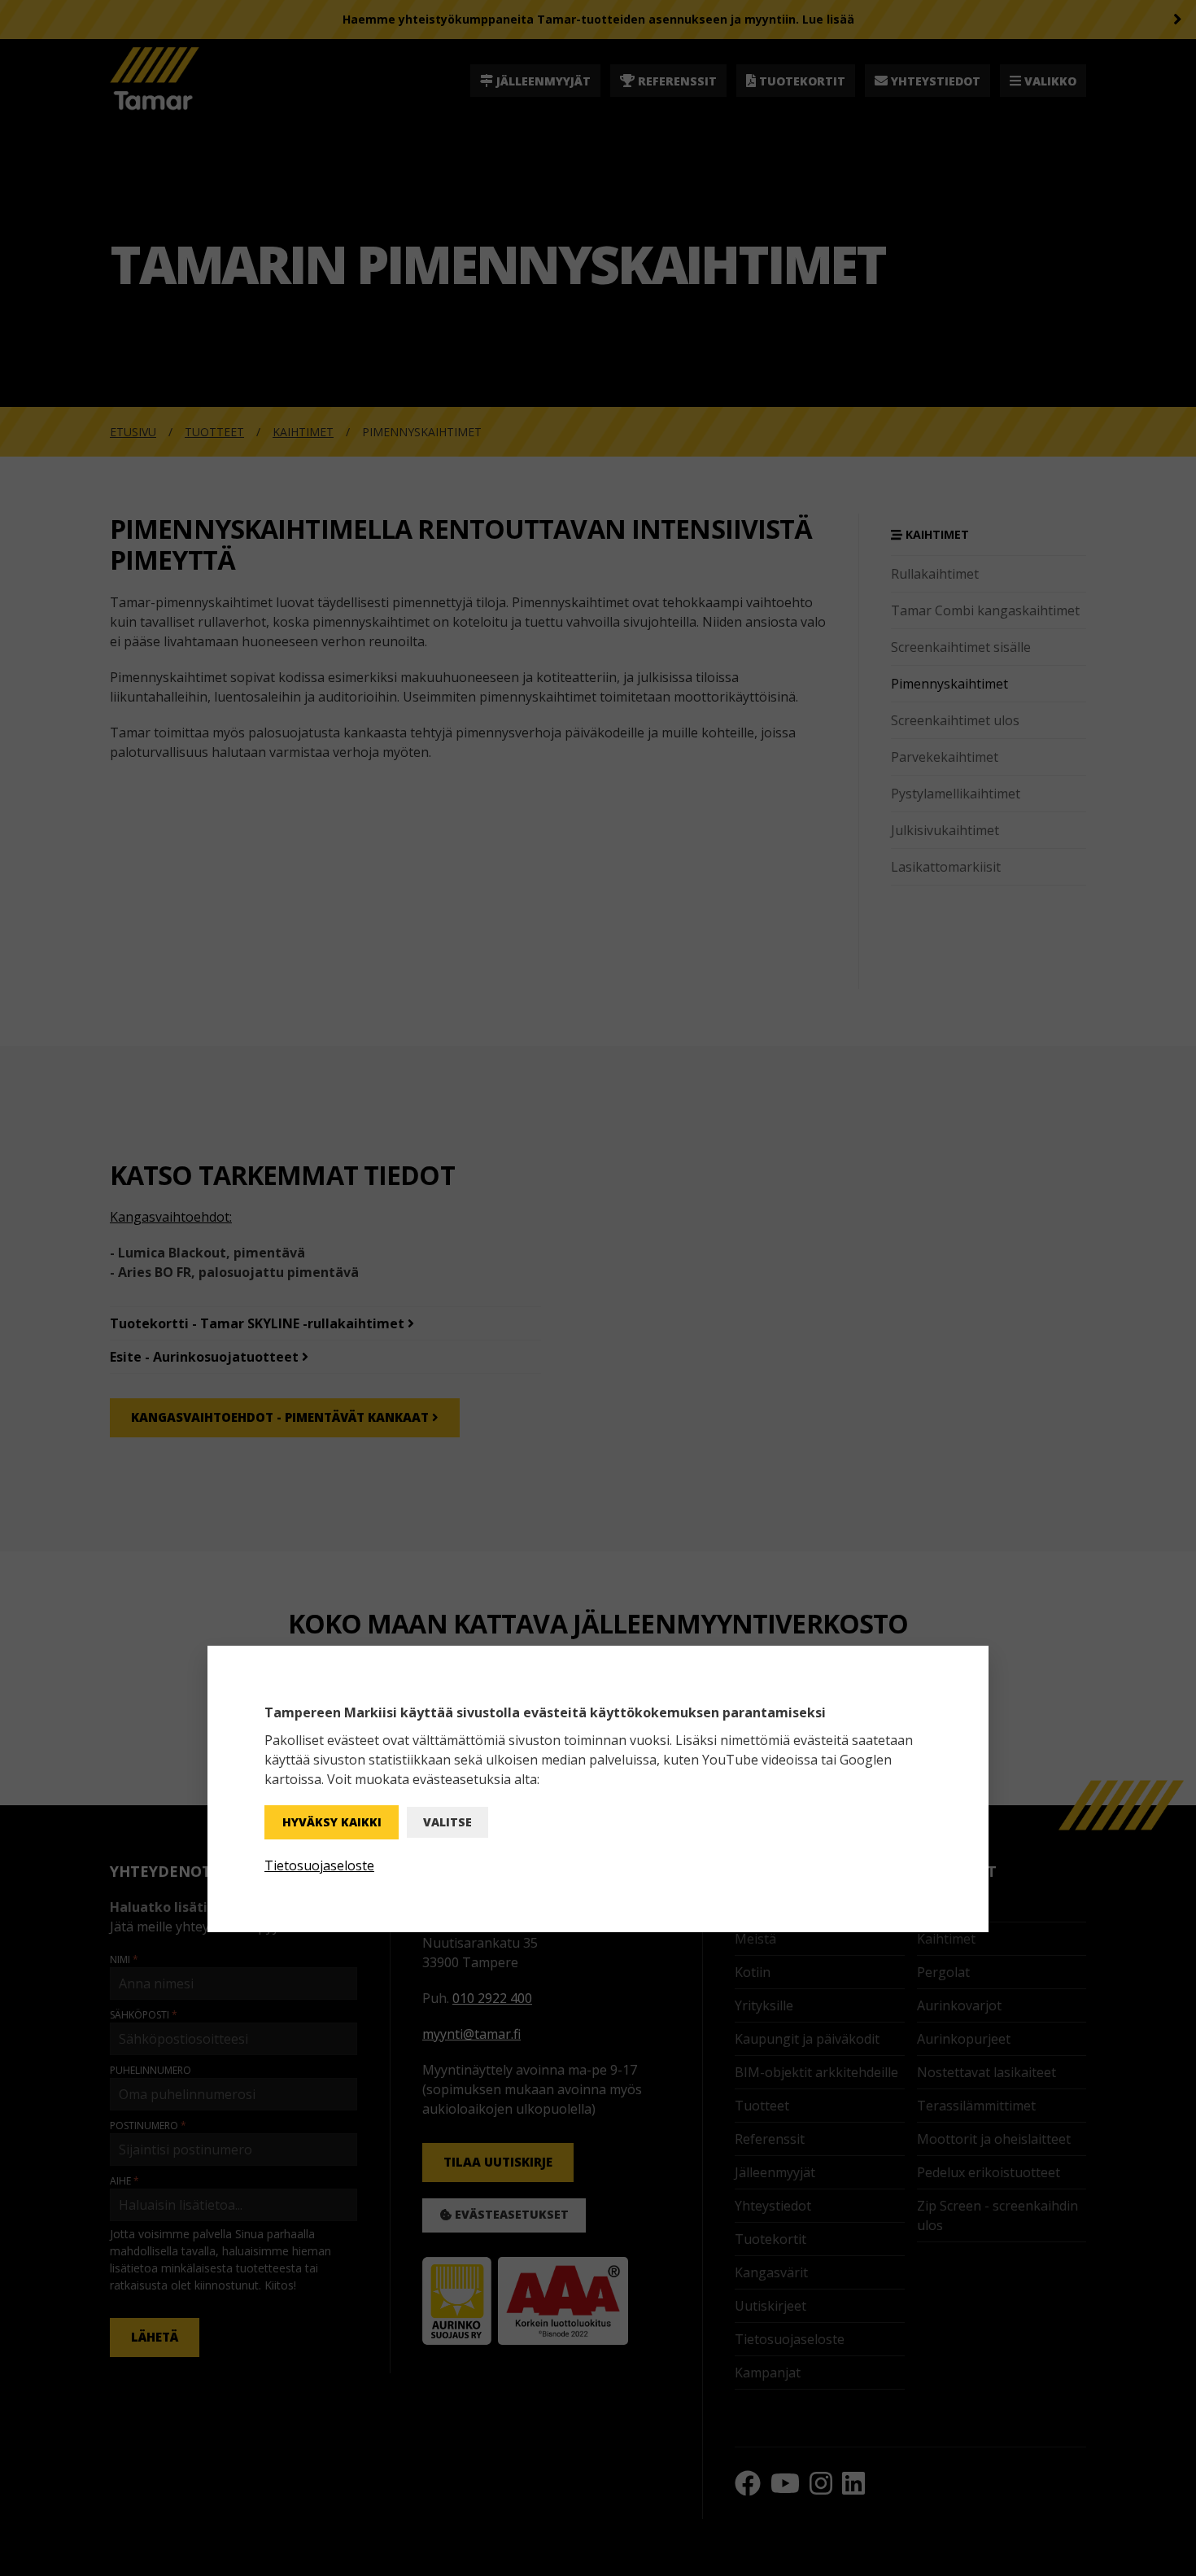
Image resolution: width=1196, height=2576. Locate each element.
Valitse (447, 1822)
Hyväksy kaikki (332, 1822)
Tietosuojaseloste (319, 1865)
